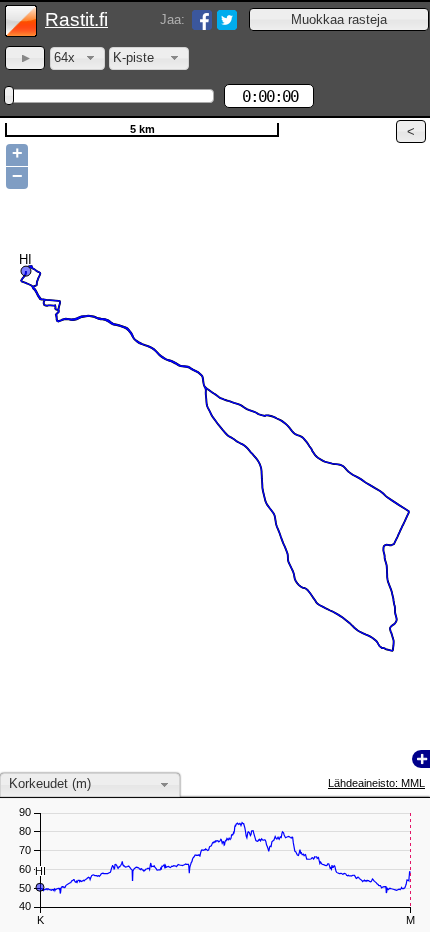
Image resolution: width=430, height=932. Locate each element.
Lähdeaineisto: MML (376, 783)
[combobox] (77, 58)
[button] (339, 19)
